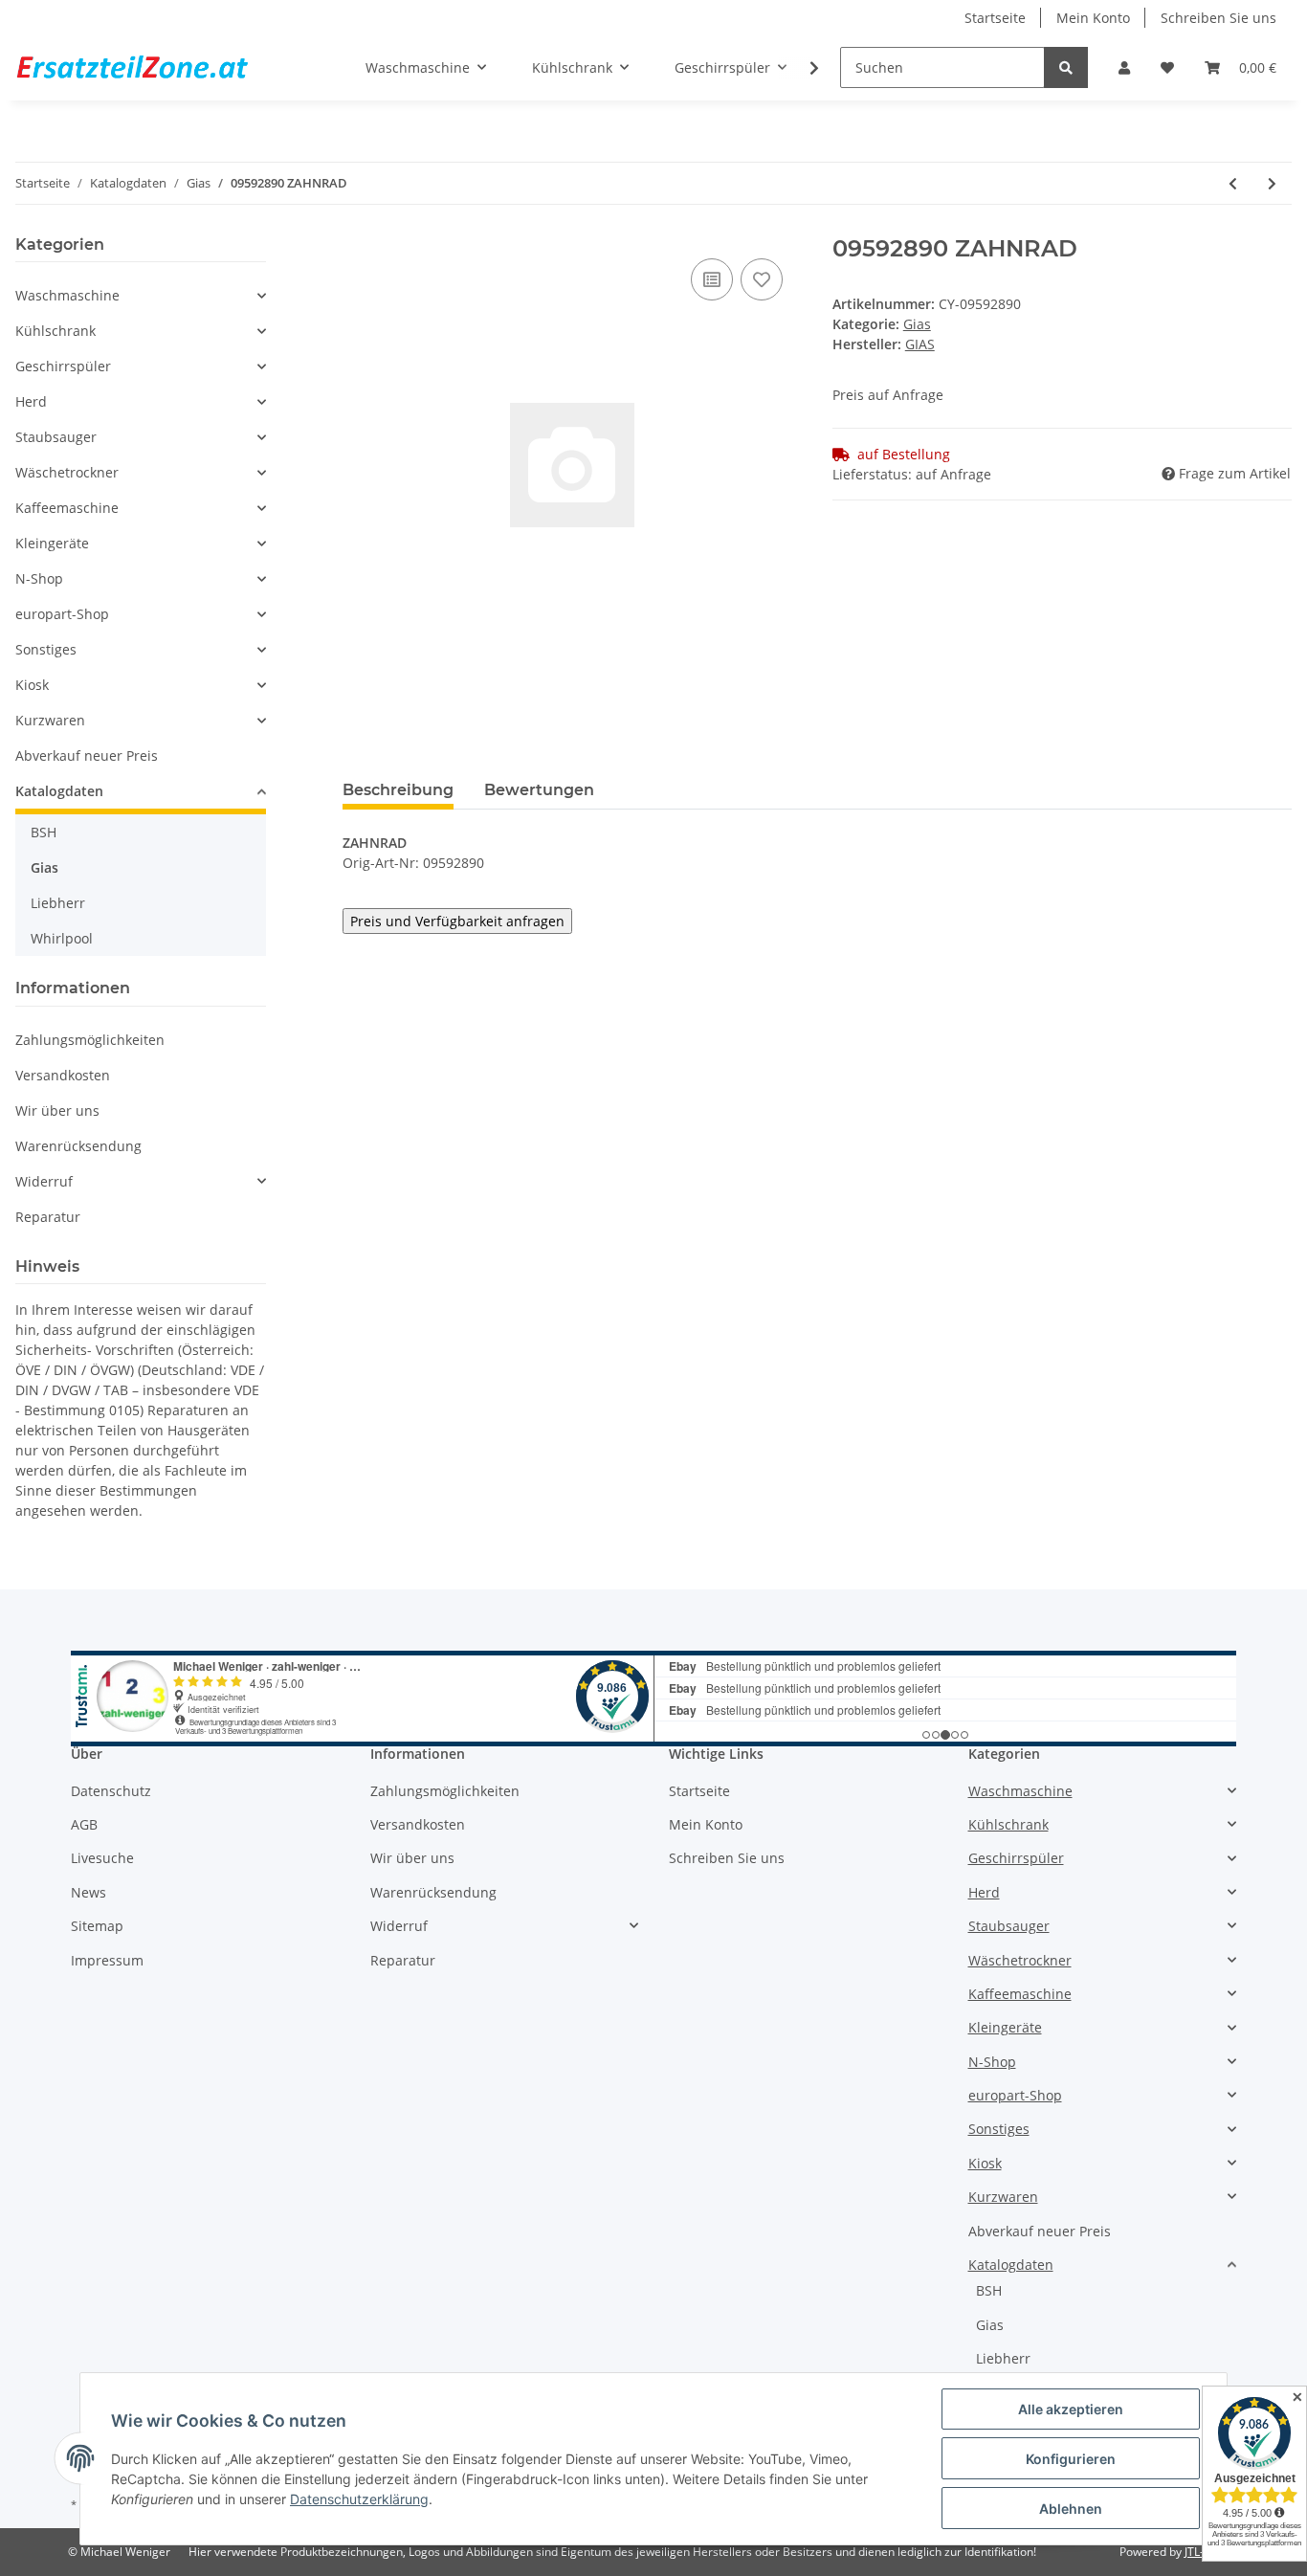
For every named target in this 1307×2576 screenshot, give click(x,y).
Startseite (995, 18)
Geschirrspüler (63, 366)
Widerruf (44, 1181)
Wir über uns (57, 1110)
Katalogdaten (59, 791)
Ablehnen (1071, 2509)
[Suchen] (1066, 67)
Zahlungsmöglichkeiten (90, 1040)
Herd (31, 401)
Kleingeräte (52, 543)
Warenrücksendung (78, 1146)
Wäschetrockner (67, 472)
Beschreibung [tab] (398, 790)
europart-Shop (62, 614)
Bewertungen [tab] (539, 790)
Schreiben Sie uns (1218, 18)
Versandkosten (63, 1075)
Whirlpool (62, 938)
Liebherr (58, 903)
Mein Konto (1093, 18)
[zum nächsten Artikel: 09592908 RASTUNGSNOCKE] (1272, 183)
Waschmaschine (67, 295)
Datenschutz (111, 1791)
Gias (917, 324)
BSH (44, 832)
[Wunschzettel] (1167, 67)
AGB (84, 1824)
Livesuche (102, 1858)
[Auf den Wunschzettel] (762, 279)
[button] (1124, 67)
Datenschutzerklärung (359, 2499)
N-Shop (39, 578)
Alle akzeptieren (1071, 2409)
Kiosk (32, 685)
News (89, 1892)
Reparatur (48, 1217)
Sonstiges (46, 649)
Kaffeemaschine (67, 508)
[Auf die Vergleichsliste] (712, 279)
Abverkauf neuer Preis (87, 755)
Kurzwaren (50, 720)
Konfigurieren (1071, 2459)
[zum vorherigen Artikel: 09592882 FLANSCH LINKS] (1233, 183)
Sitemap (97, 1926)
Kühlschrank (55, 331)
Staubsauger (56, 437)
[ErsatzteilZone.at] (156, 68)
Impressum (107, 1960)
